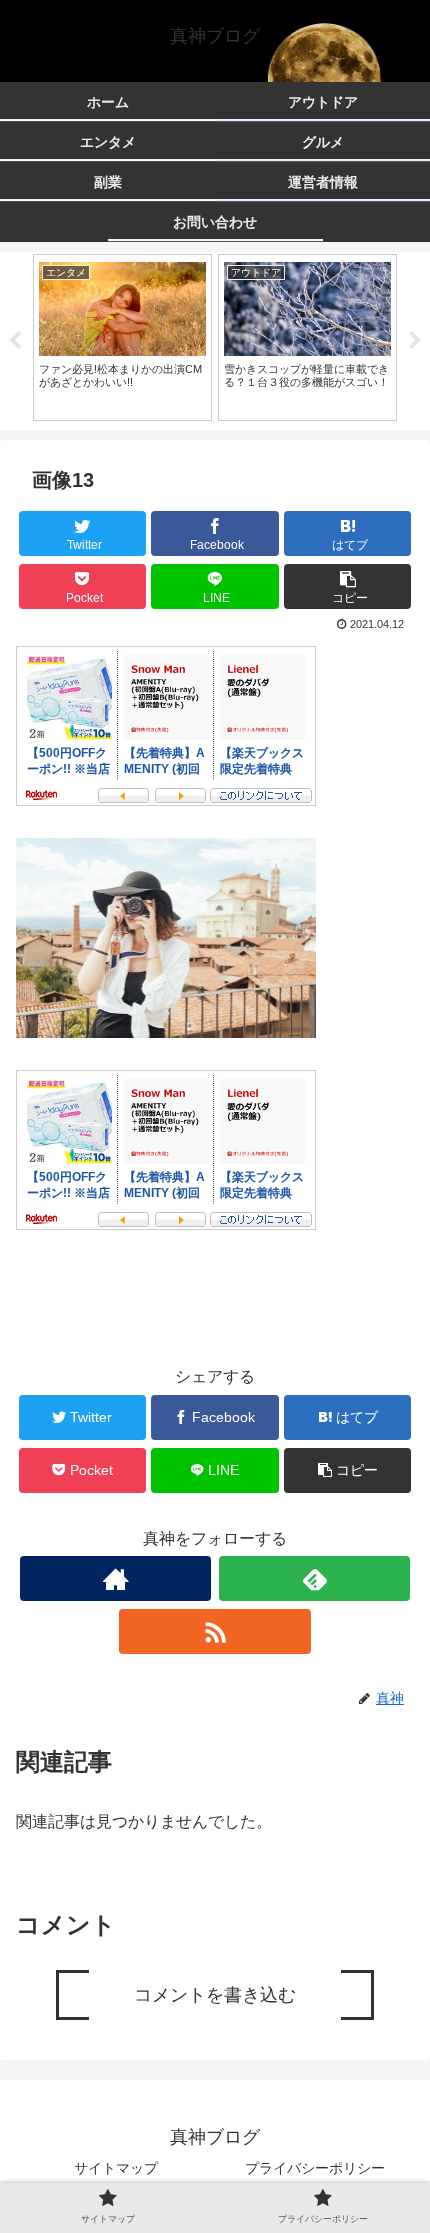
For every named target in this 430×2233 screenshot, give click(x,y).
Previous (15, 341)
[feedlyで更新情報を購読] (314, 1578)
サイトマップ (116, 2168)
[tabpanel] (122, 337)
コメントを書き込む (215, 1995)
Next (415, 341)
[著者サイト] (115, 1578)
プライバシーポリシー (315, 2168)
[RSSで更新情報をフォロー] (214, 1631)
